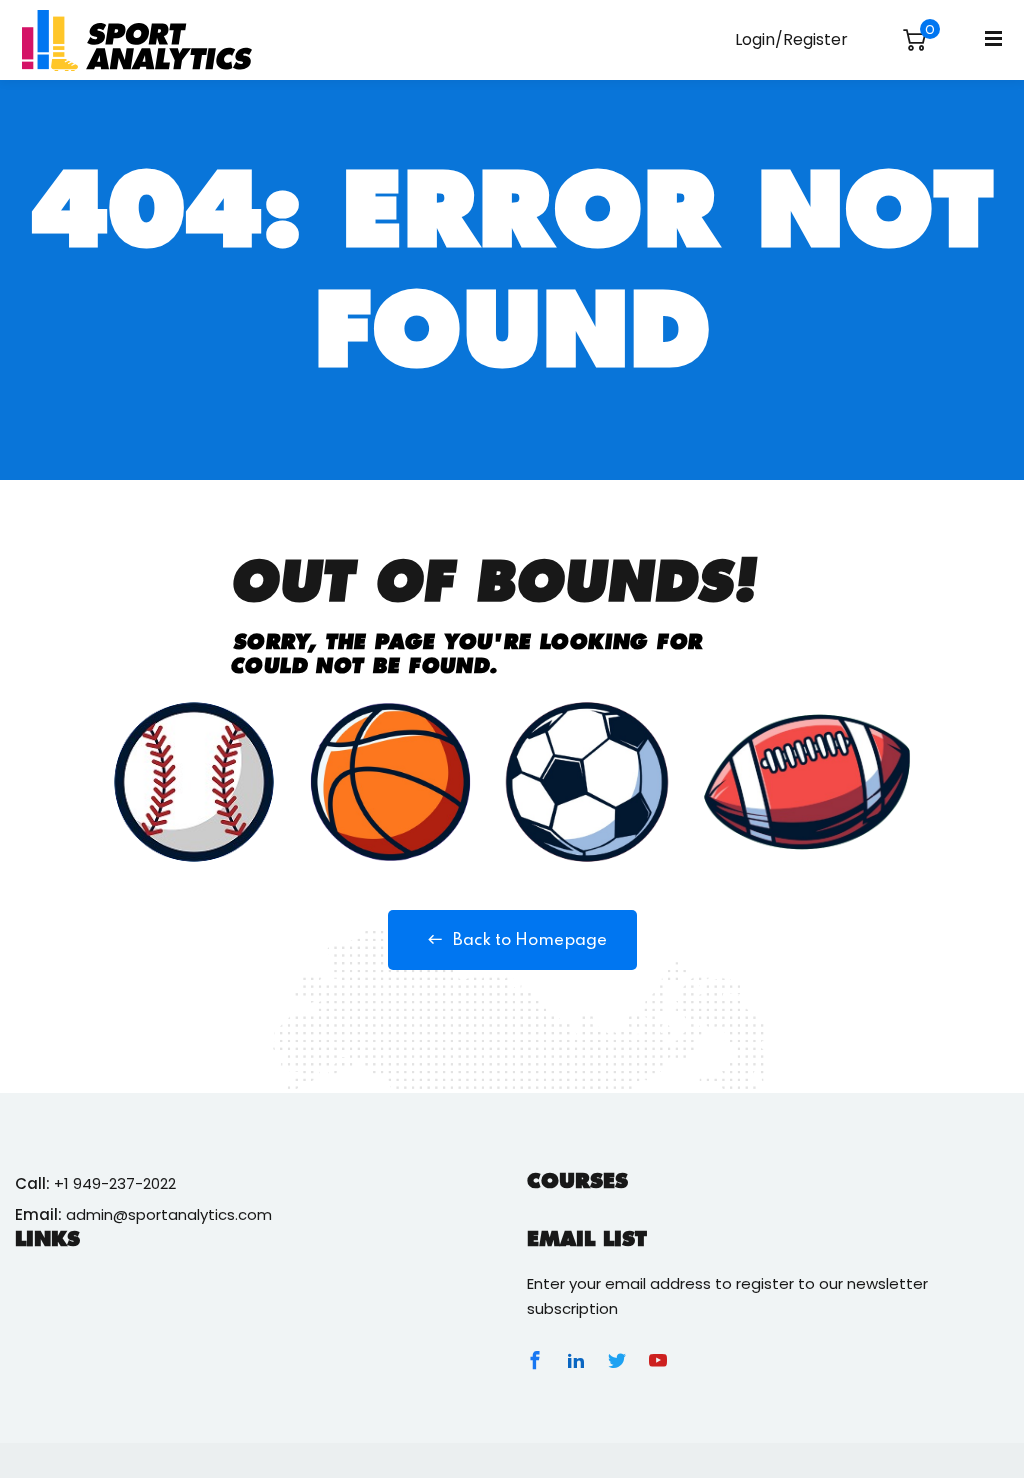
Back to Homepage (530, 940)
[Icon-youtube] (658, 1360)
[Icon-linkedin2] (576, 1360)
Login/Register (791, 39)
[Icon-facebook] (535, 1360)
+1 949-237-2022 (115, 1183)
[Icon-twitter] (617, 1360)
